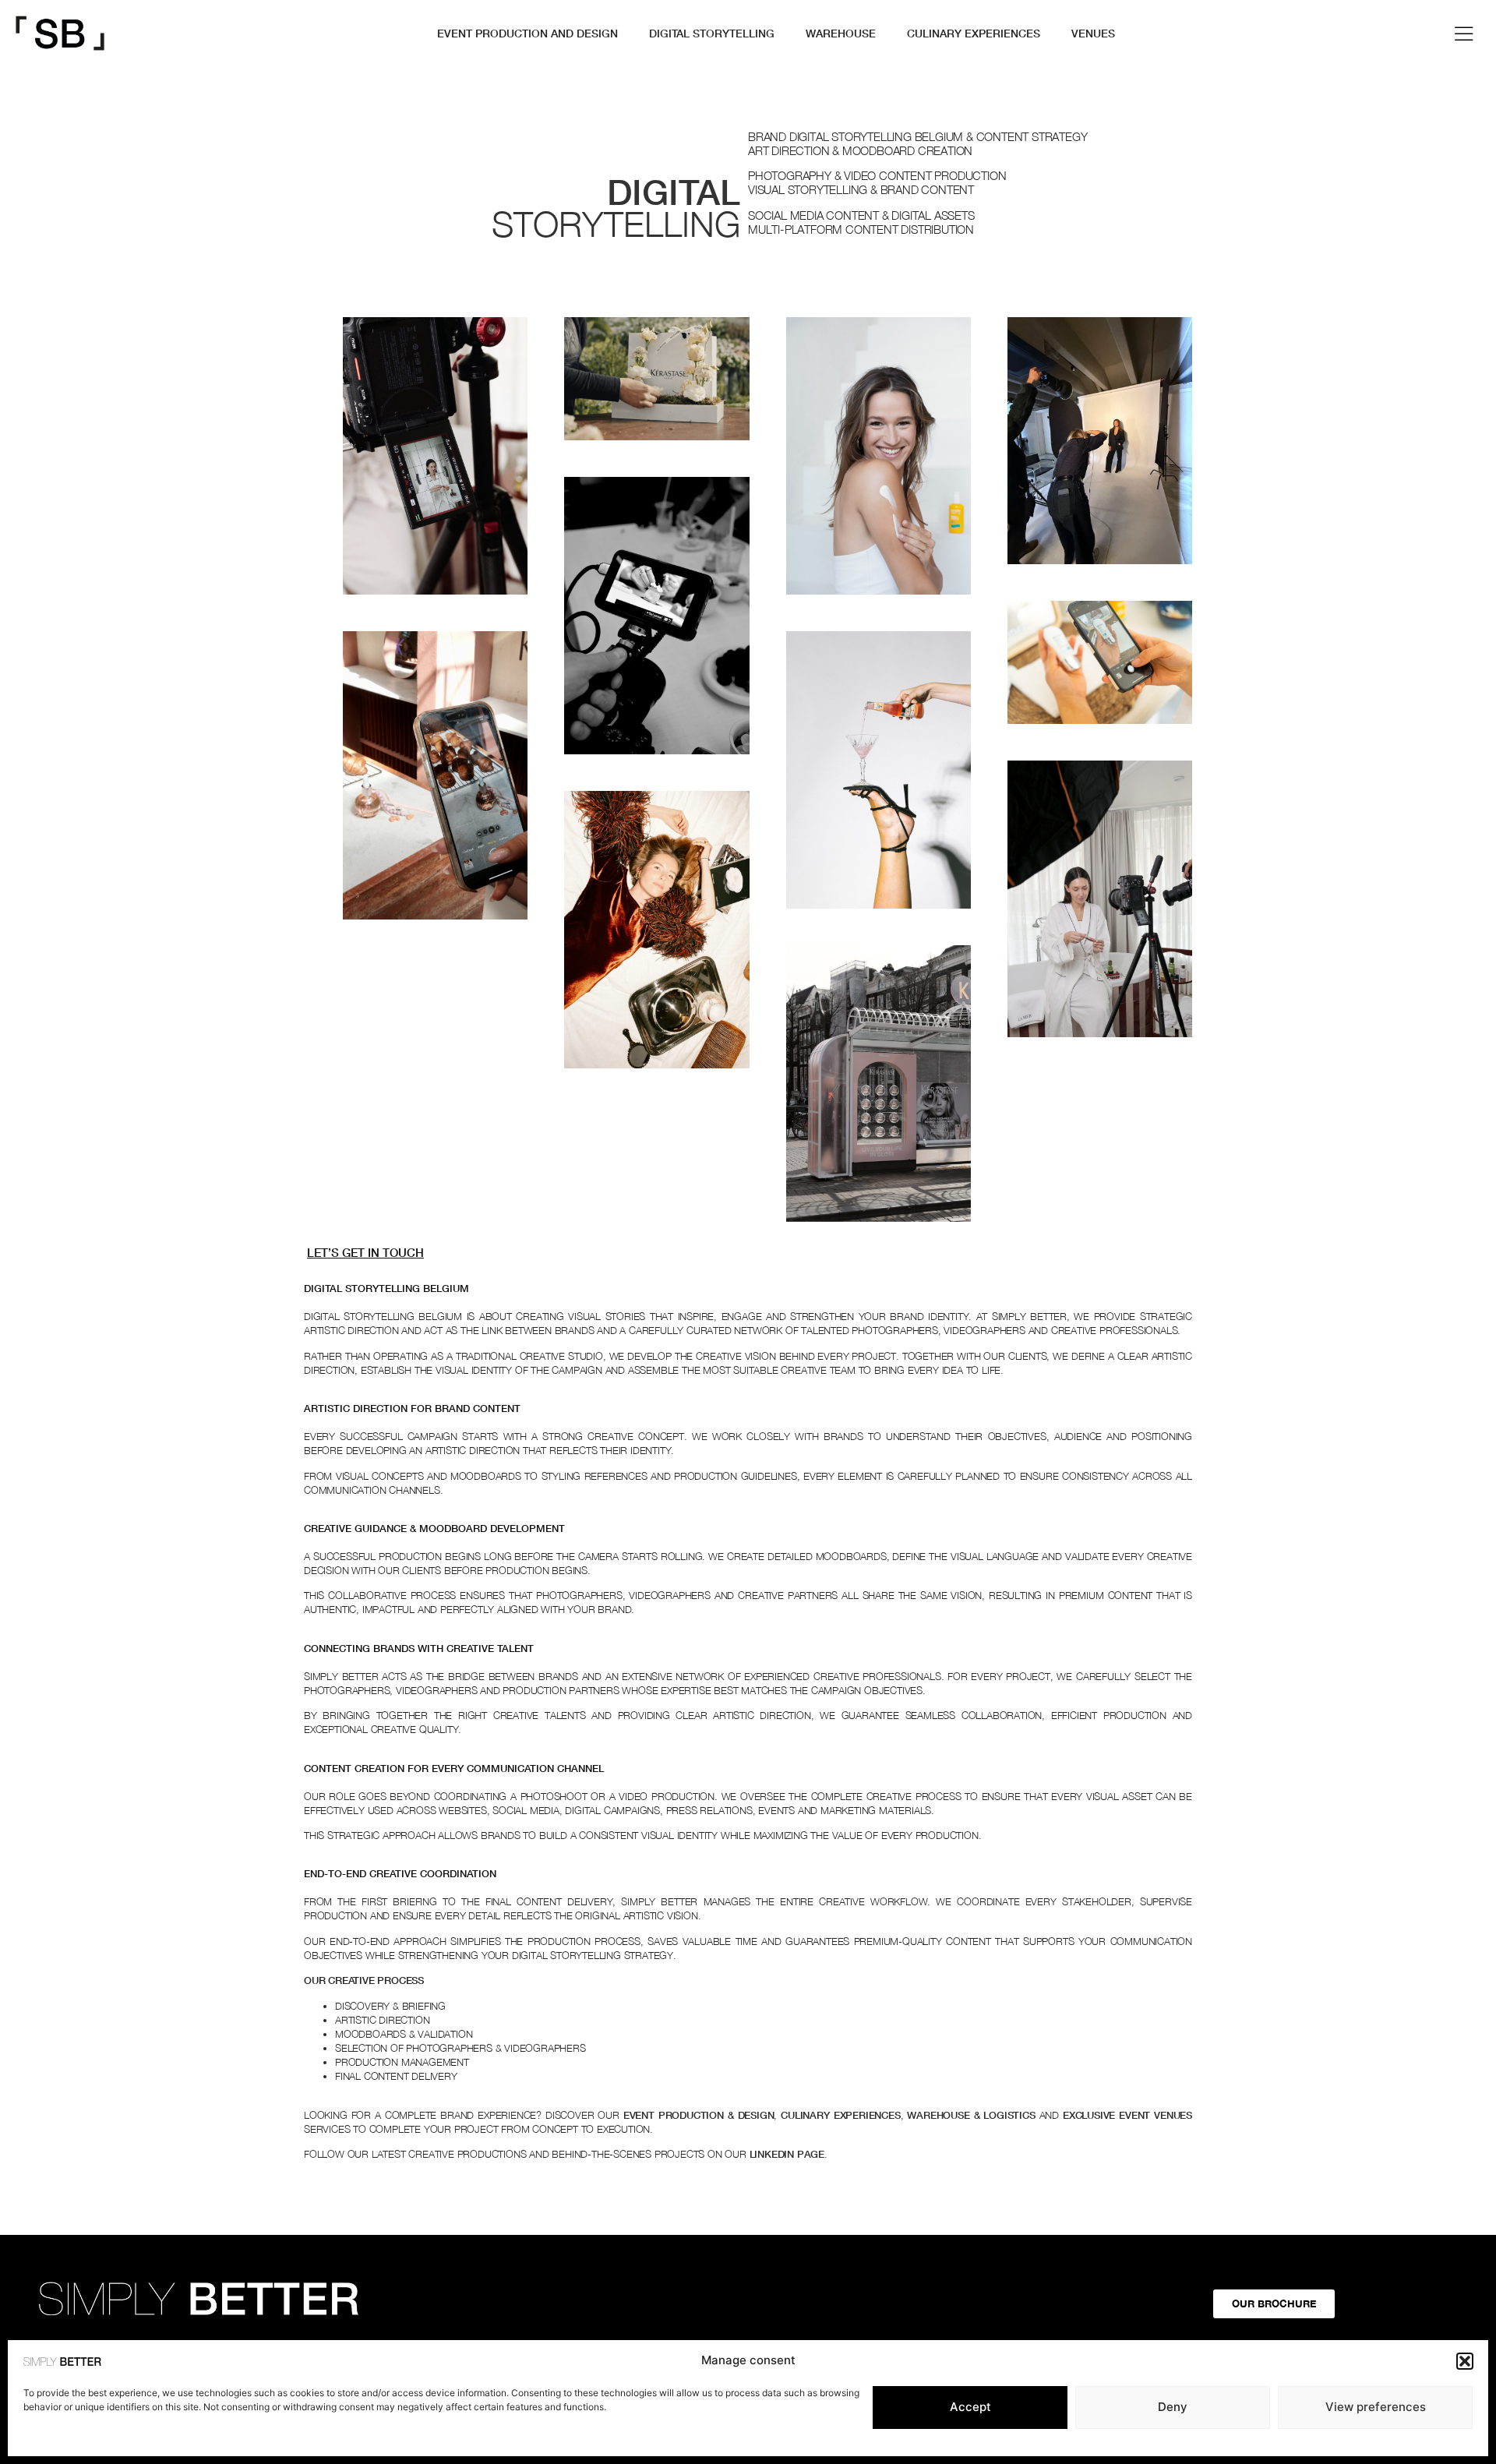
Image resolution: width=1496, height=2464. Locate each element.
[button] (1465, 2361)
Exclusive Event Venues (1127, 2115)
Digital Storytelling (712, 33)
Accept (970, 2407)
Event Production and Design (527, 33)
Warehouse (841, 33)
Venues (1093, 33)
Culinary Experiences (974, 33)
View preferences (1376, 2407)
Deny (1173, 2407)
